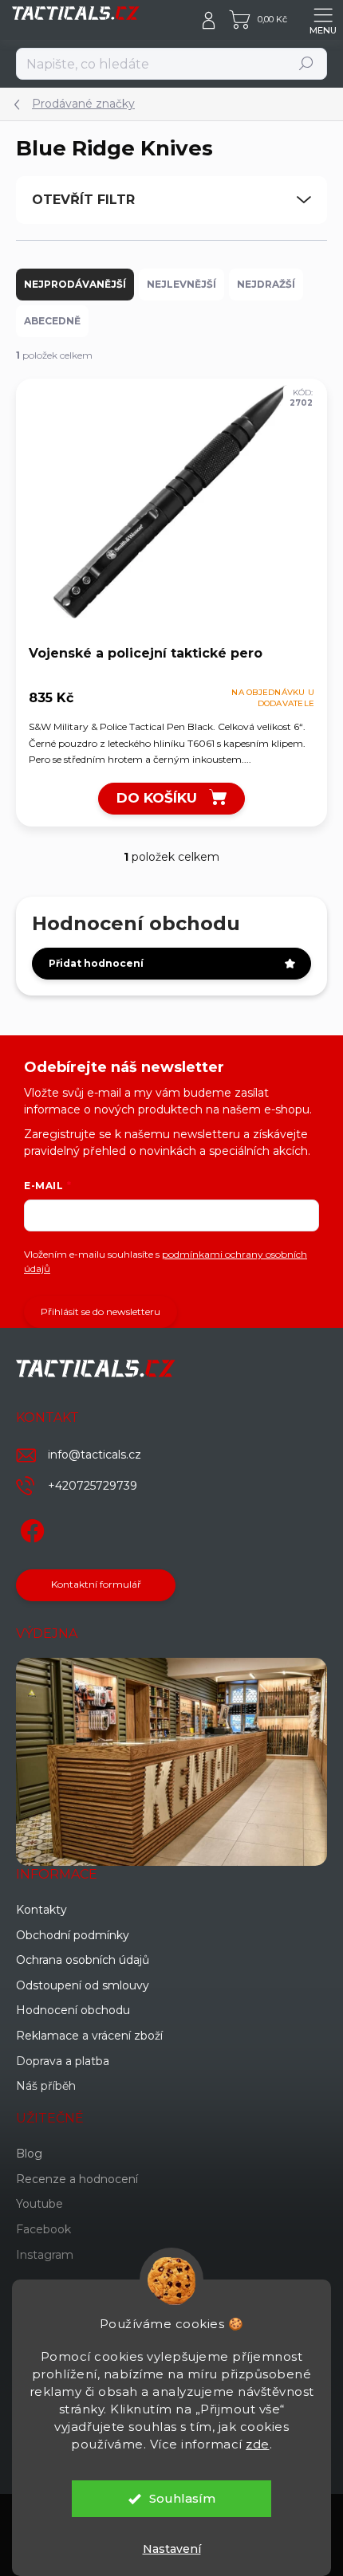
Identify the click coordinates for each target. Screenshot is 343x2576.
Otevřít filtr (83, 200)
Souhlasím (182, 2498)
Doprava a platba (63, 2061)
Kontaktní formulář (96, 1584)
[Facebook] (30, 1528)
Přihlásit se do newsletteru (101, 1312)
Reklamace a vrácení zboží (89, 2036)
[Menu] (323, 20)
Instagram (45, 2255)
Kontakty (41, 1910)
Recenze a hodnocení (77, 2179)
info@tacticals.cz (95, 1455)
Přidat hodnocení (96, 963)
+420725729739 (93, 1486)
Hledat (307, 63)
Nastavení (172, 2549)
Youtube (39, 2204)
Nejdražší (266, 284)
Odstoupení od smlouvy (83, 1985)
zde (258, 2444)
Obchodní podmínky (73, 1935)
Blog (29, 2154)
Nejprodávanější (75, 284)
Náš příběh (46, 2086)
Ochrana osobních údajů (83, 1960)
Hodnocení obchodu (73, 2010)
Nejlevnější (181, 284)
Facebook (43, 2229)
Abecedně (52, 321)
